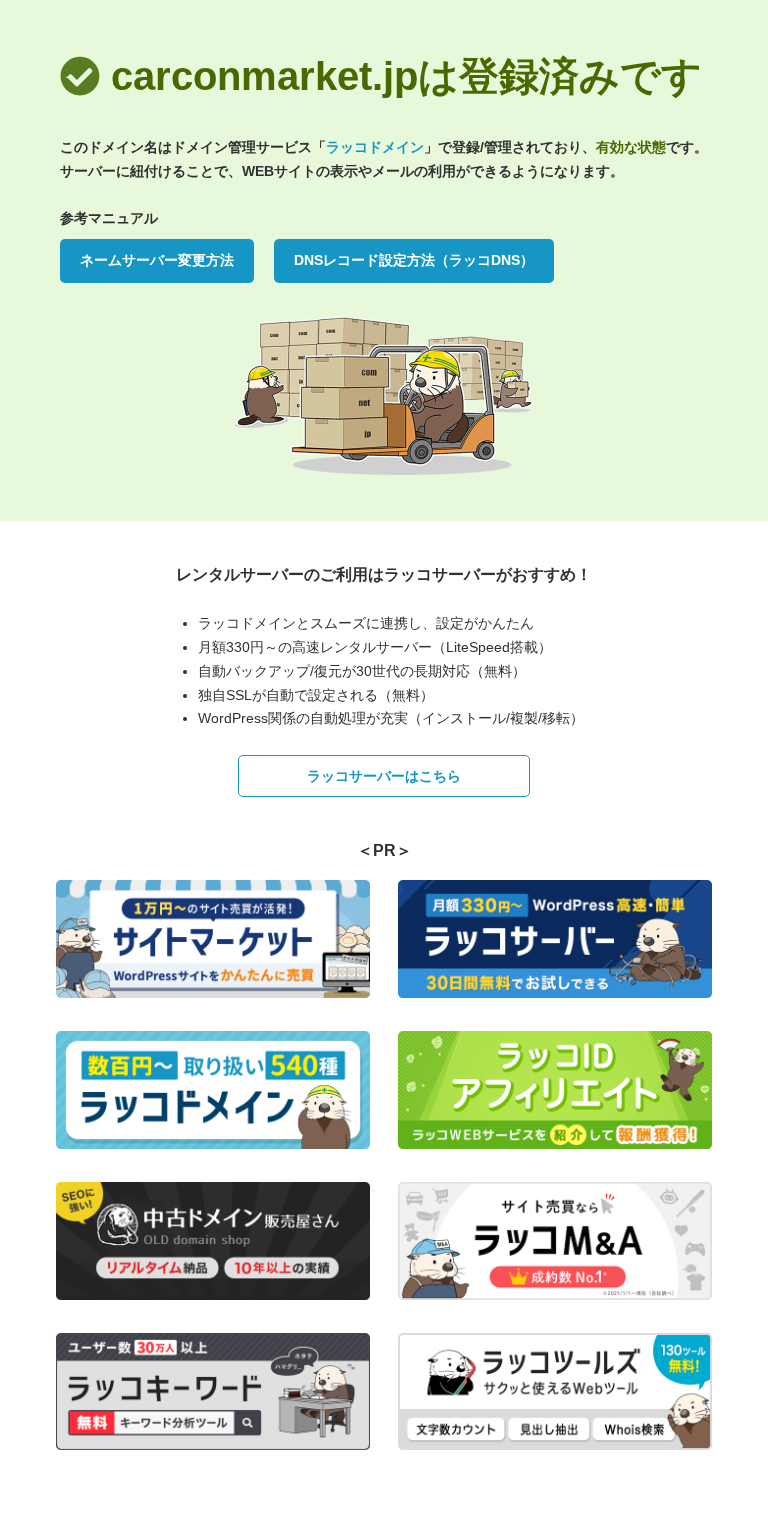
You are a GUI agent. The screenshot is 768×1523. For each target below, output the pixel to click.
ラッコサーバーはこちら (384, 776)
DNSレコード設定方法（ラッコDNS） (414, 260)
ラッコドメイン (375, 147)
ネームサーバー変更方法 (157, 260)
